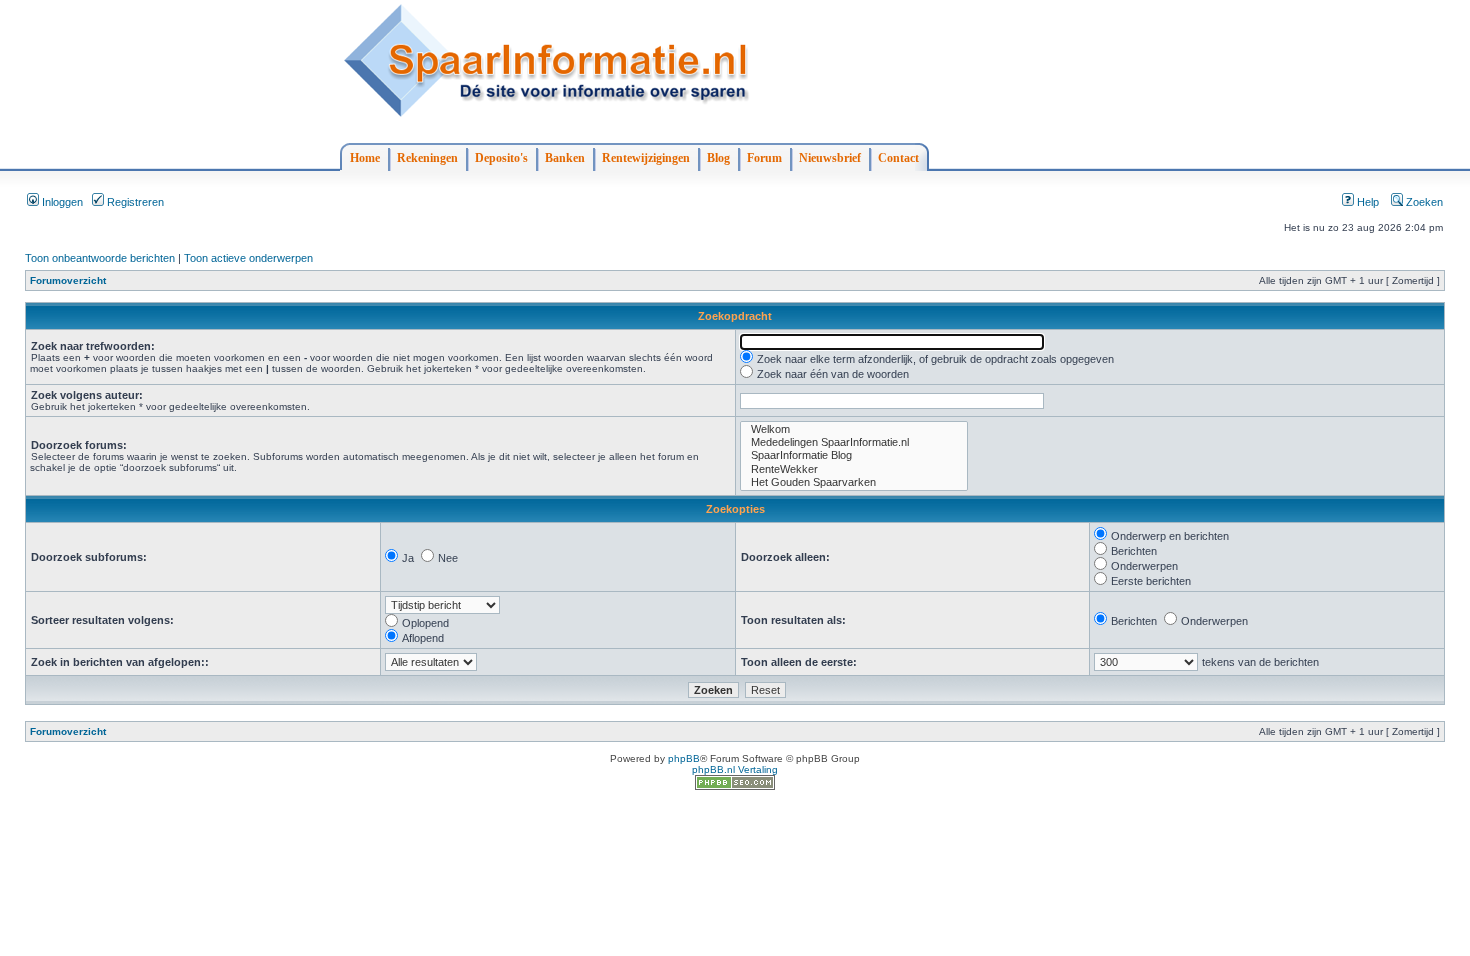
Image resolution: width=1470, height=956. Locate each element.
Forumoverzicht (68, 280)
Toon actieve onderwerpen (248, 258)
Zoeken (1423, 202)
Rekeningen (427, 158)
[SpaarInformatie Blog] (854, 455)
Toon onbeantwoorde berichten (100, 258)
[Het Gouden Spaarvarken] (854, 482)
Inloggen (61, 202)
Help (1366, 202)
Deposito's (501, 158)
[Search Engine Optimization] (735, 786)
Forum (764, 158)
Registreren (134, 202)
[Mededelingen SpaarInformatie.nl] (854, 442)
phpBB (684, 758)
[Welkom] (854, 429)
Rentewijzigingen (646, 158)
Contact (898, 158)
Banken (565, 158)
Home (365, 158)
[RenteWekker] (854, 469)
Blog (718, 158)
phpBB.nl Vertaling (735, 769)
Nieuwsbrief (830, 158)
